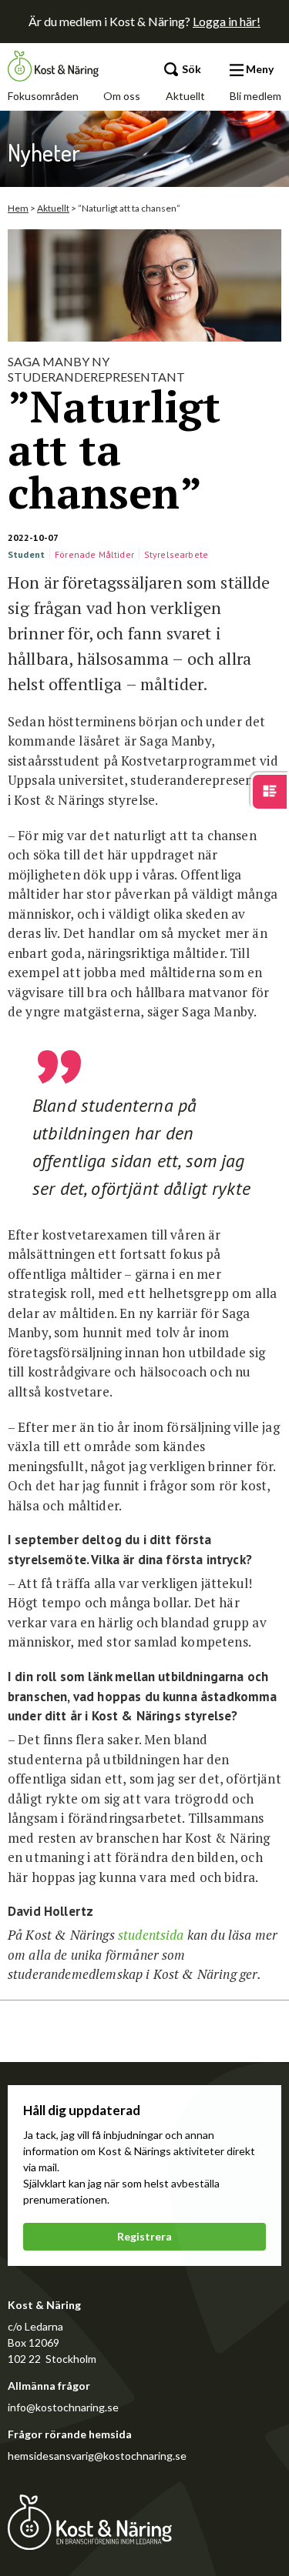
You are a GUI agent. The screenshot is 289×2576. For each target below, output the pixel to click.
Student (26, 554)
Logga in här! (227, 21)
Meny (259, 69)
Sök (190, 69)
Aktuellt (185, 96)
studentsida (150, 1935)
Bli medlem (255, 96)
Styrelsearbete (176, 554)
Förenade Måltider (94, 554)
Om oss (122, 96)
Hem (18, 208)
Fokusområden (43, 96)
